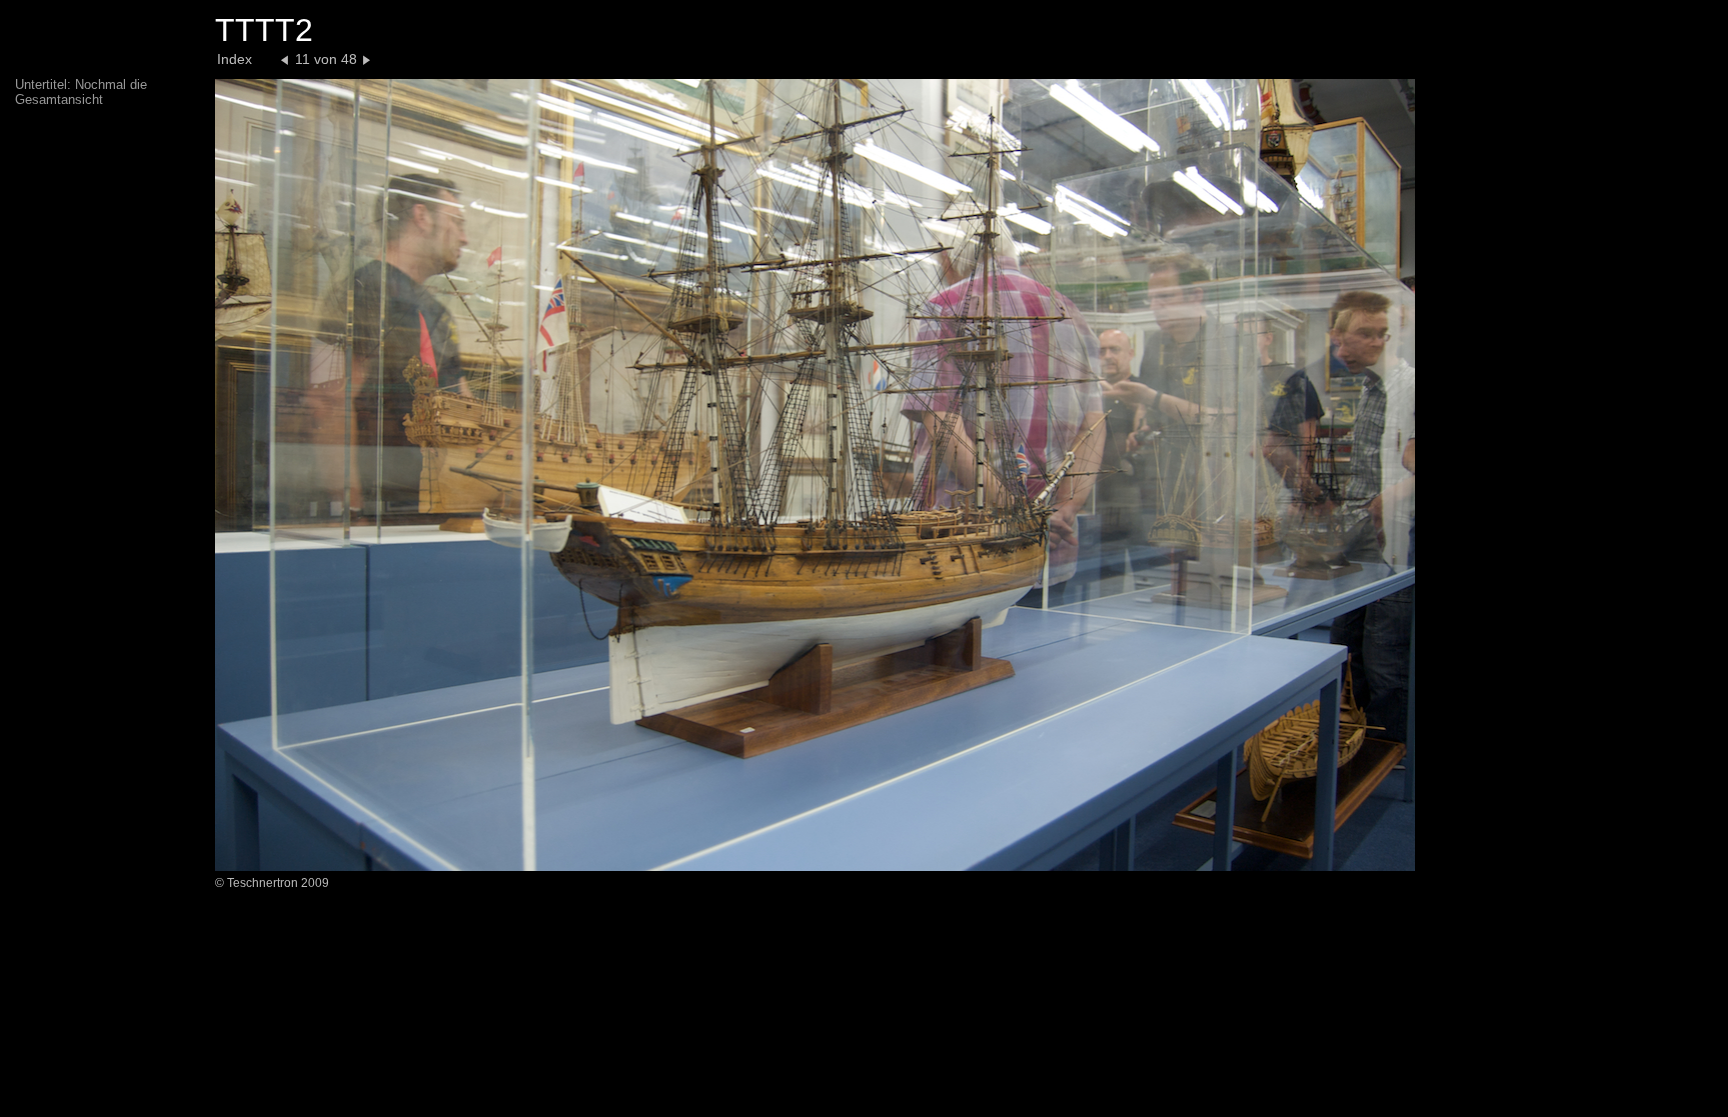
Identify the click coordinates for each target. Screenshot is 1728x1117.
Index (234, 59)
